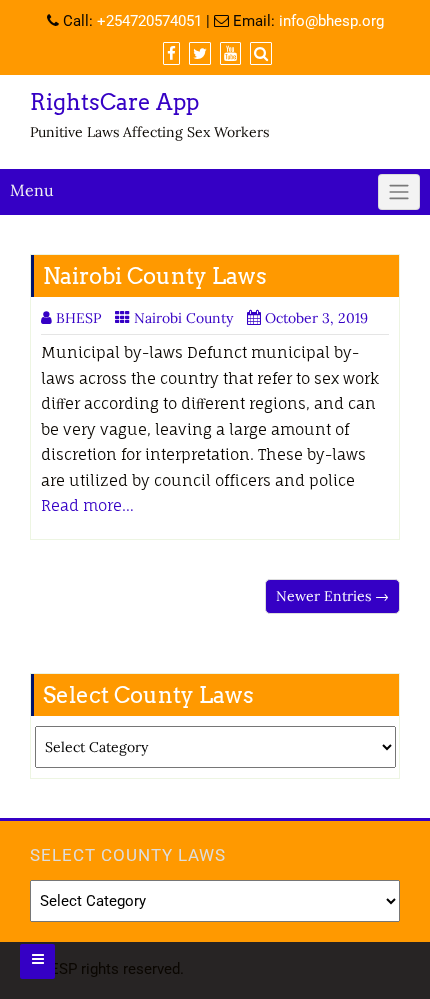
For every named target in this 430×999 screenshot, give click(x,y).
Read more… (87, 505)
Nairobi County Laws (155, 276)
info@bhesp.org (331, 21)
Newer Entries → (332, 596)
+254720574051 (149, 21)
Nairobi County (183, 318)
